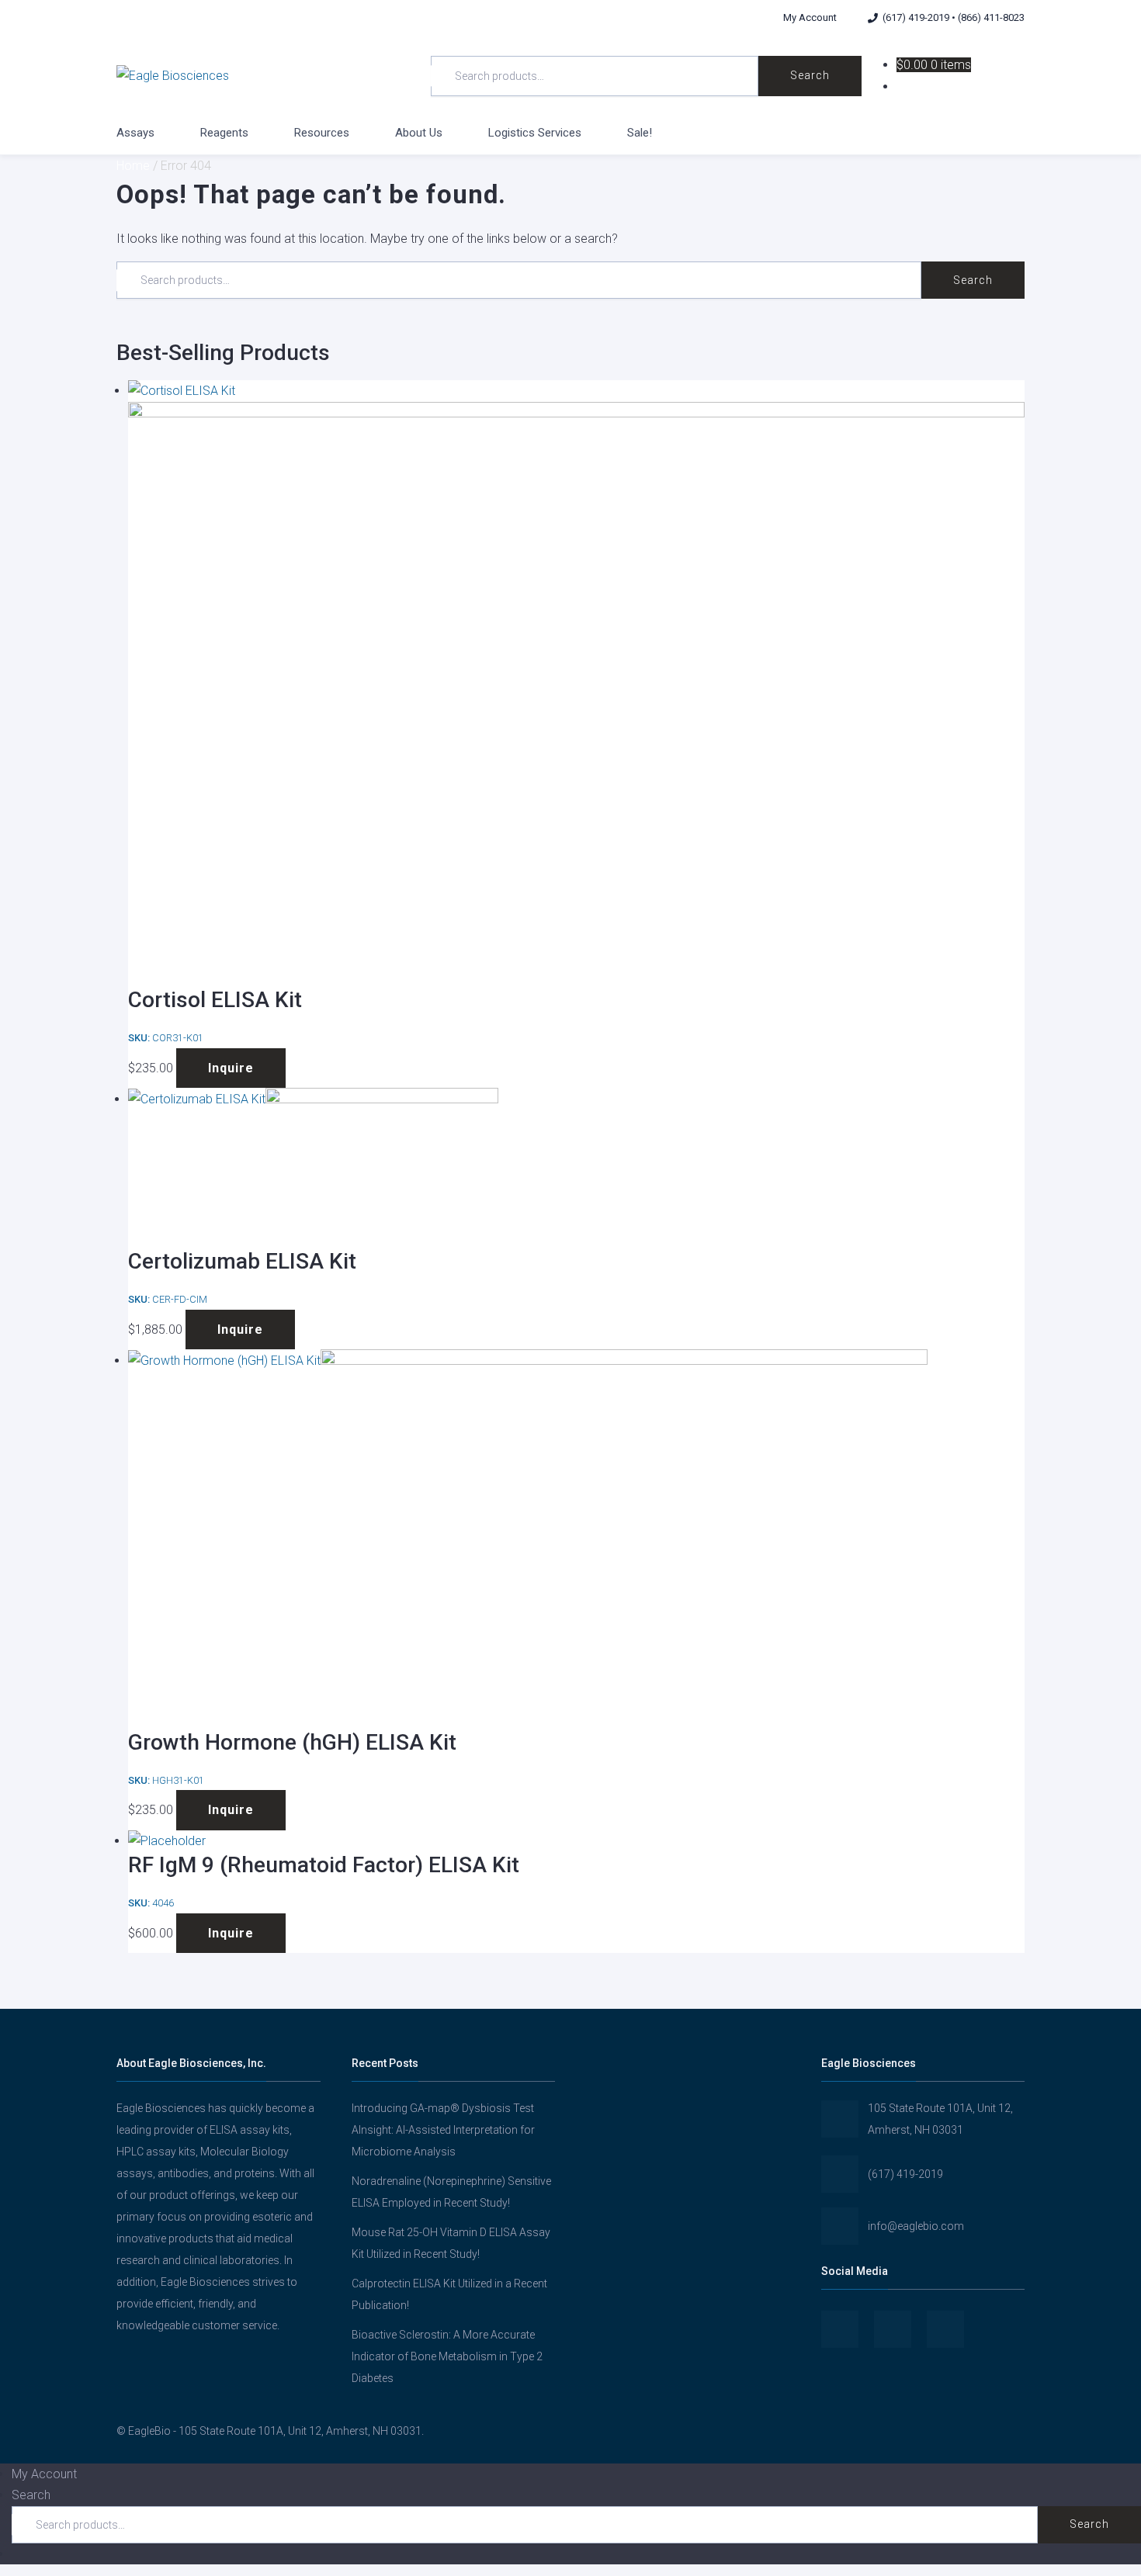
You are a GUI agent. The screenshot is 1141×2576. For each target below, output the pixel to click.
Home (133, 166)
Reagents (224, 133)
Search (810, 75)
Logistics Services (535, 133)
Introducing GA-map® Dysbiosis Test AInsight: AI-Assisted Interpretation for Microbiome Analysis (443, 2130)
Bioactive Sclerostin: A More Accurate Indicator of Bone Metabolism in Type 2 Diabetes (447, 2356)
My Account (810, 17)
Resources (322, 133)
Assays (135, 133)
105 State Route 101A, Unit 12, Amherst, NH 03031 (940, 2119)
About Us (419, 133)
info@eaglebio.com (916, 2226)
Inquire (231, 1068)
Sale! (640, 133)
